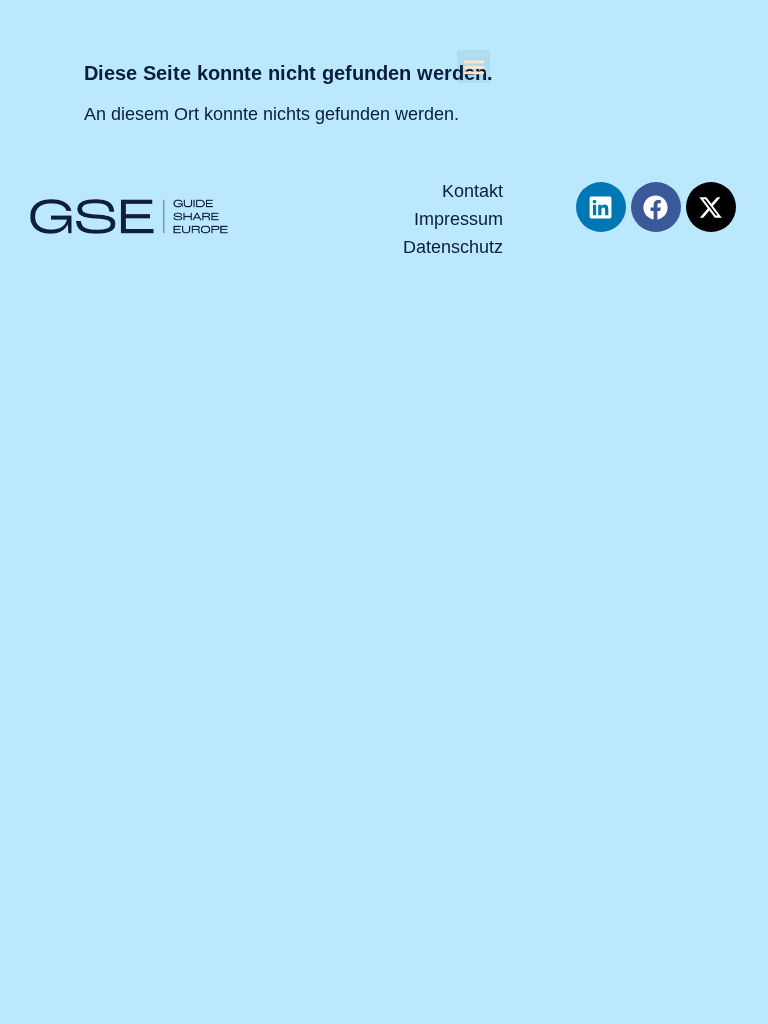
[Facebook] (656, 207)
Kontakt (472, 191)
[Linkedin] (601, 207)
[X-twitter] (711, 207)
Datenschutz (452, 247)
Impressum (458, 219)
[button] (473, 66)
